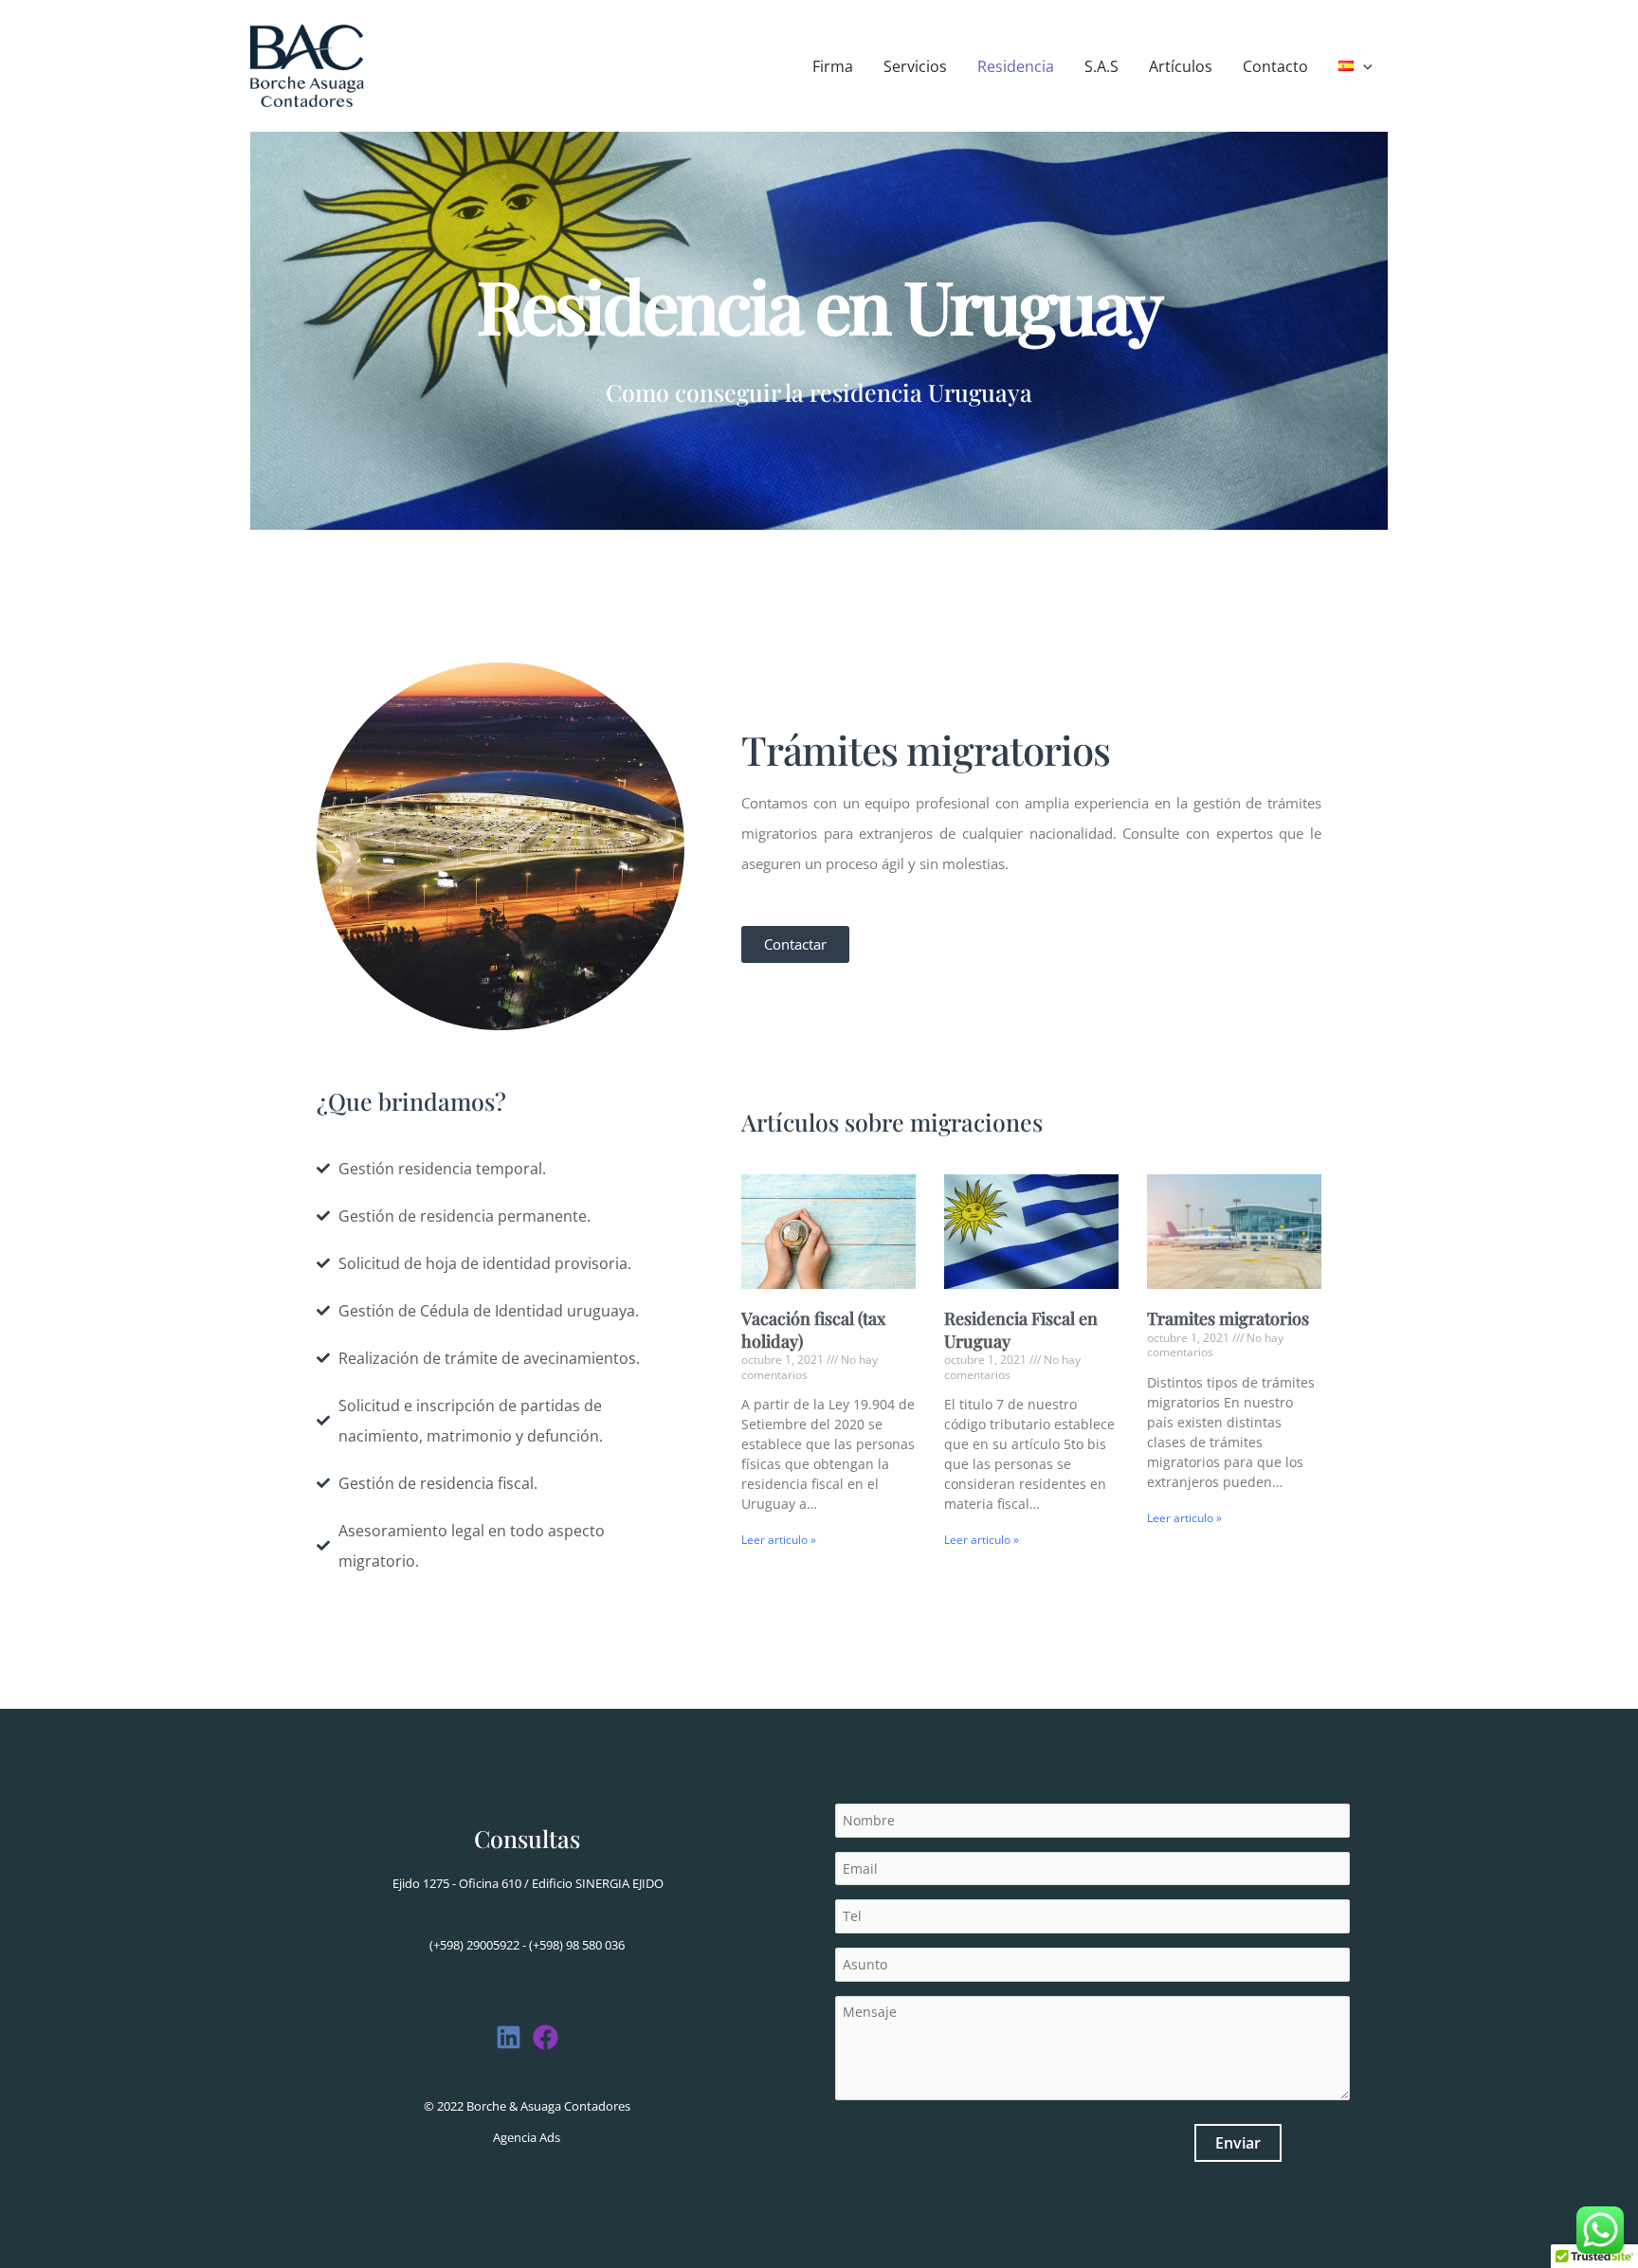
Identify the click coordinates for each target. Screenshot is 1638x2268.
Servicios (915, 66)
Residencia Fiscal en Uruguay (1021, 1329)
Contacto (1275, 66)
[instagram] (546, 2037)
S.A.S (1101, 66)
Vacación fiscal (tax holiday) (813, 1329)
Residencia (1016, 66)
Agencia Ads (527, 2137)
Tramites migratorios (1228, 1318)
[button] (1363, 66)
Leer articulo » (779, 1540)
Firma (833, 66)
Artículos (1181, 66)
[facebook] (509, 2037)
